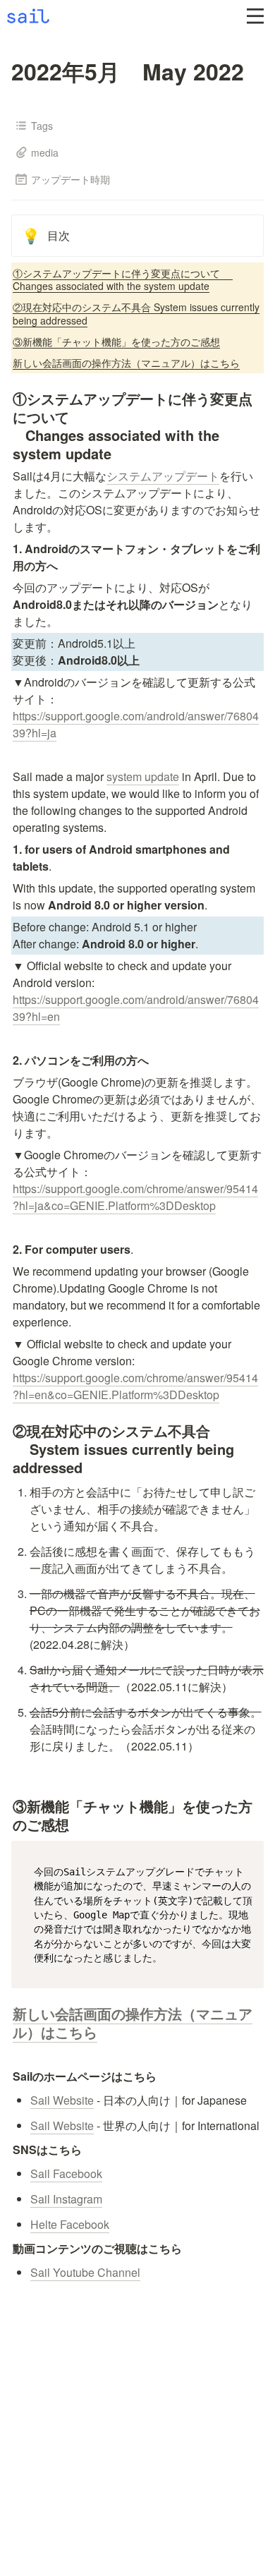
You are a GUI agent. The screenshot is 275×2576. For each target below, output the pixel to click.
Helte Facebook (70, 2224)
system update (143, 776)
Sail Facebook (66, 2173)
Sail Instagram (66, 2199)
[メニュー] (255, 16)
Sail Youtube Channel (85, 2272)
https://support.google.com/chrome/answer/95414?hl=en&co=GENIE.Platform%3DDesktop (135, 1386)
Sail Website (62, 2100)
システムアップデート (163, 476)
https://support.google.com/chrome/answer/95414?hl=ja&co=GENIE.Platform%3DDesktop (135, 1197)
